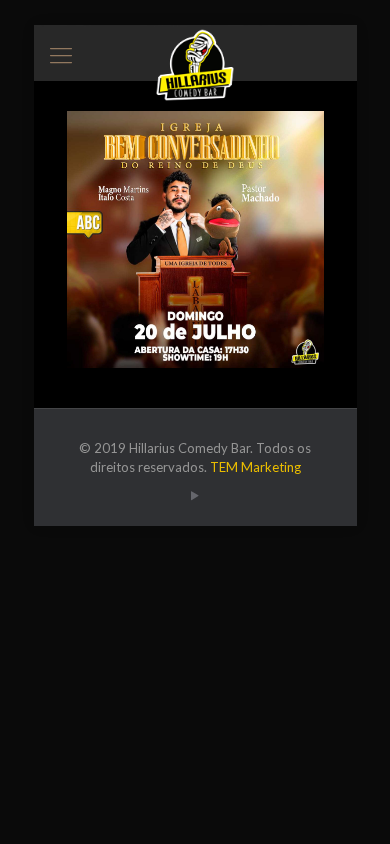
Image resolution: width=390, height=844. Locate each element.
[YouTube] (195, 495)
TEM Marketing (255, 467)
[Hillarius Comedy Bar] (195, 50)
